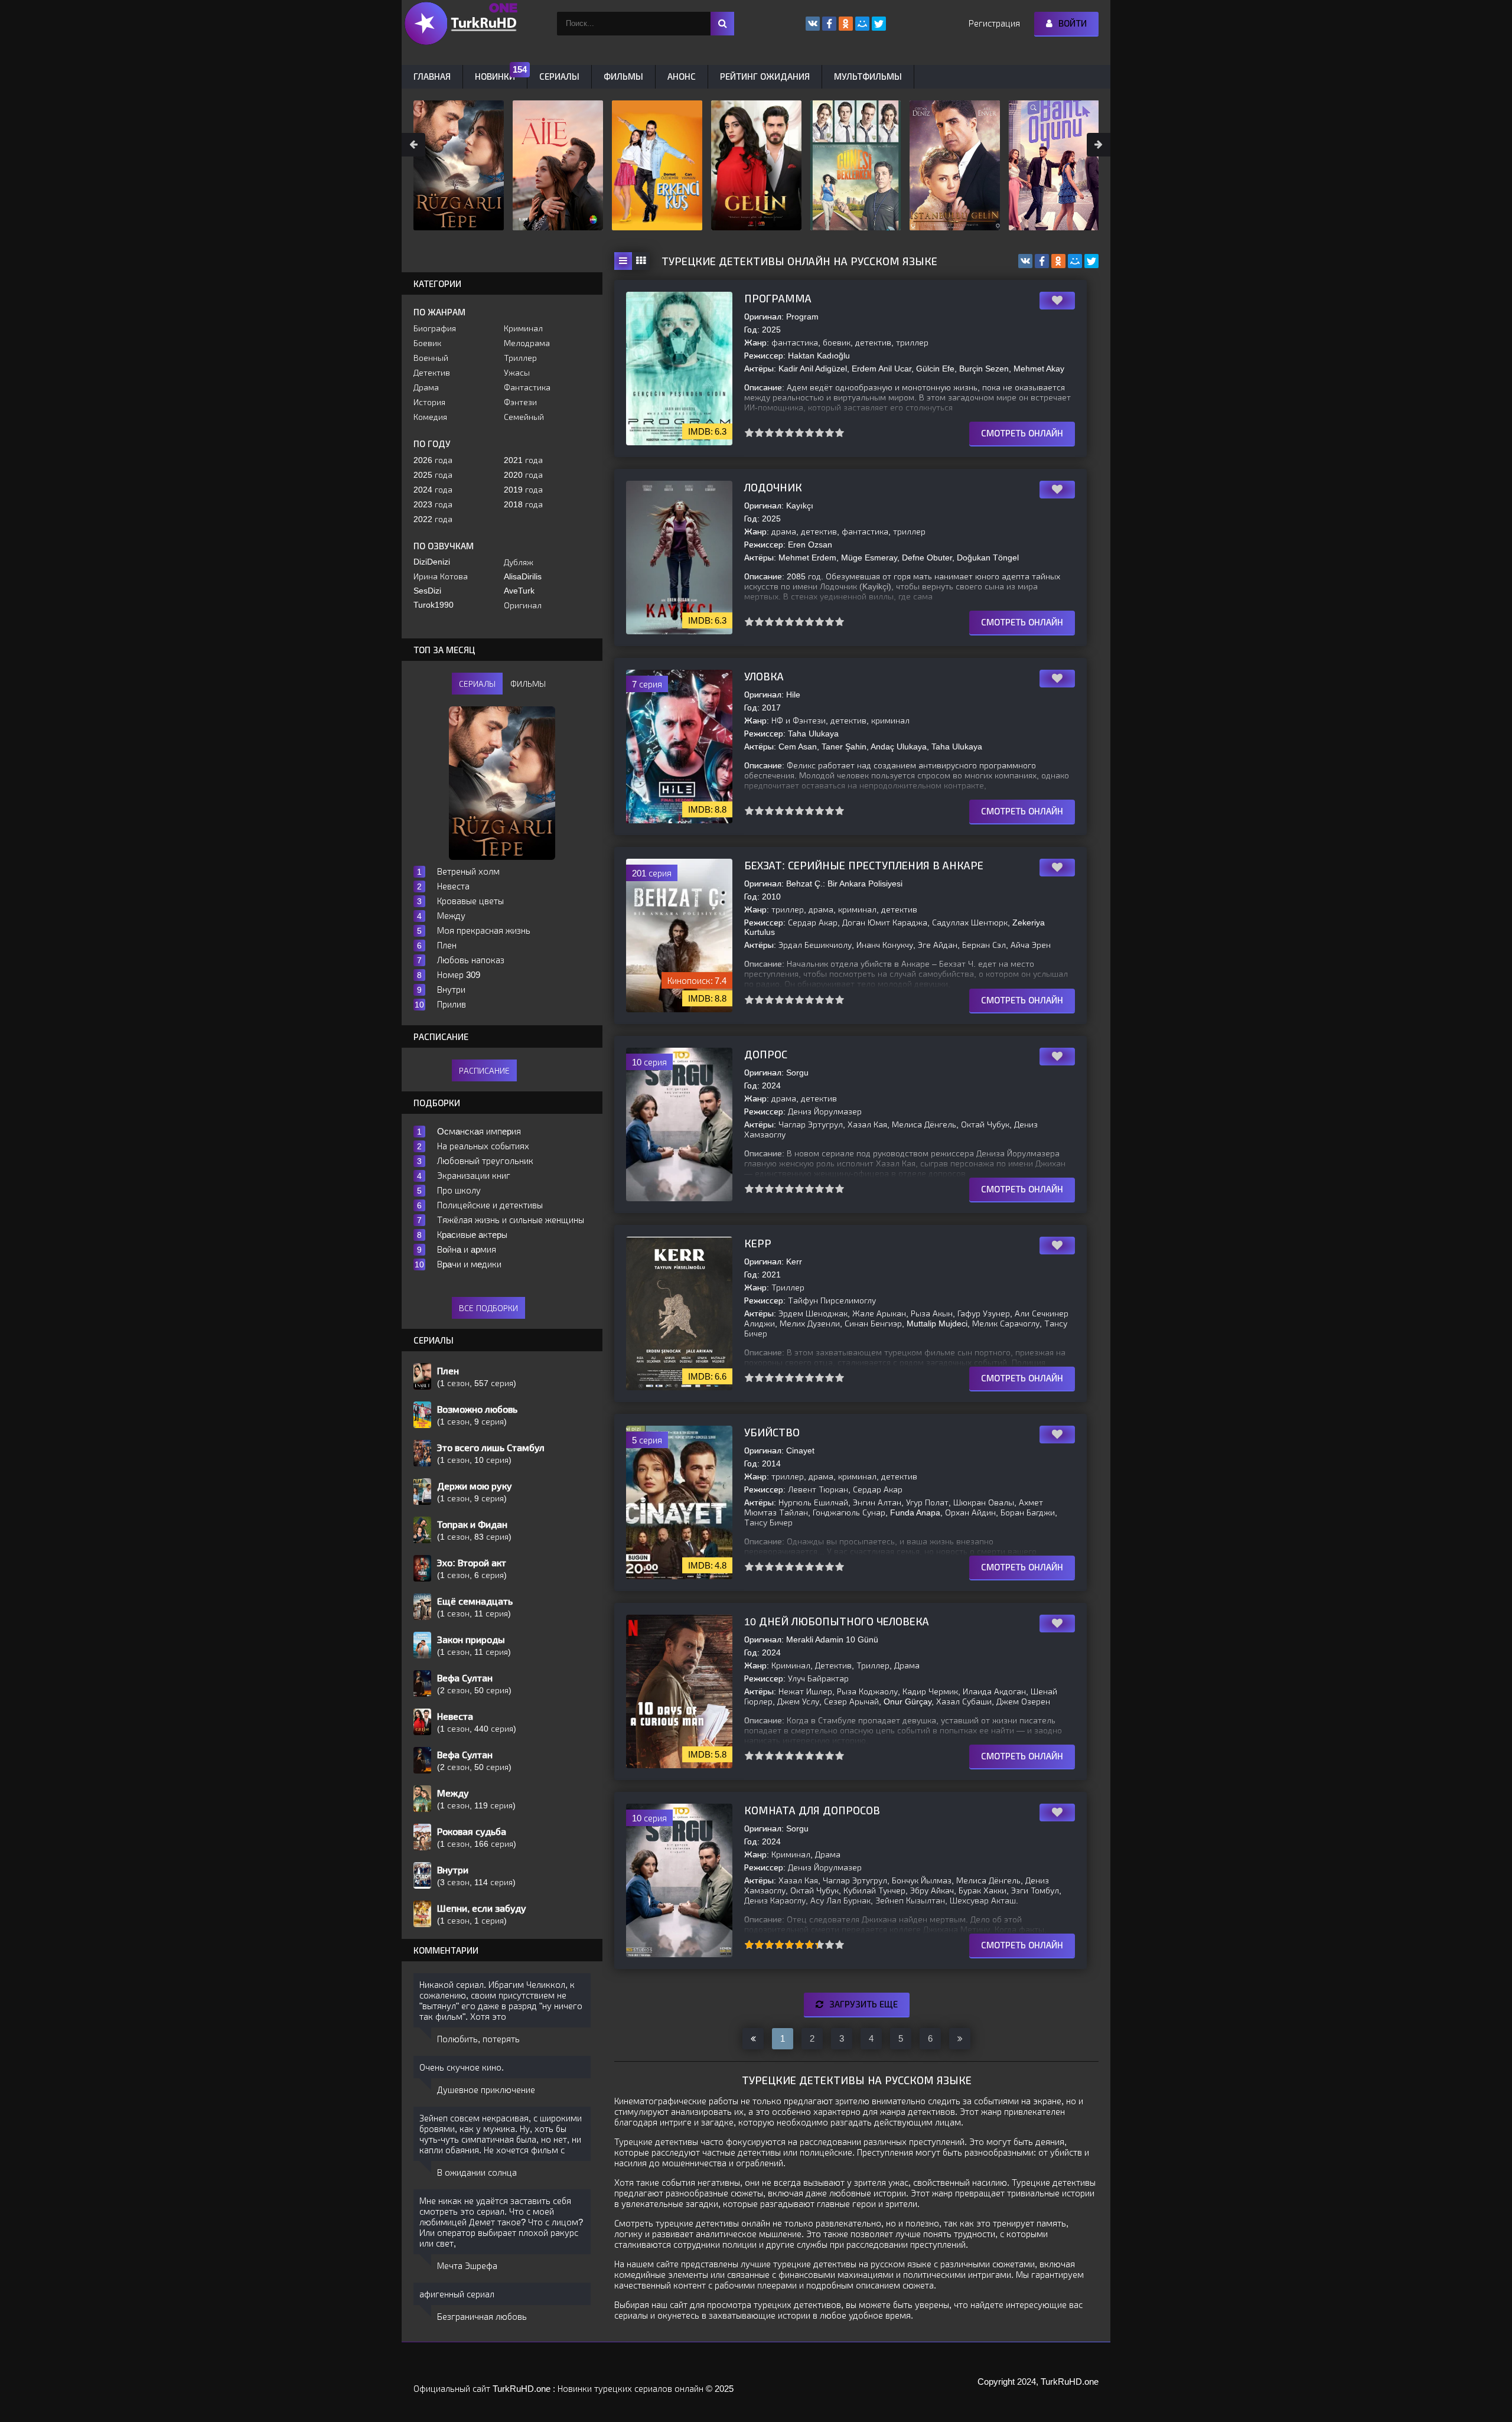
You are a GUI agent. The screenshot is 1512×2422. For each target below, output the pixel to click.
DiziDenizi (432, 562)
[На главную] (461, 24)
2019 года (523, 490)
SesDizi (427, 591)
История (429, 402)
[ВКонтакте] (1025, 261)
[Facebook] (1042, 261)
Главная (432, 76)
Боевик (427, 343)
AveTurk (519, 591)
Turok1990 (434, 605)
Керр (758, 1244)
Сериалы (559, 76)
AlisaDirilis (523, 576)
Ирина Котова (441, 576)
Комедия (430, 417)
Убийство (772, 1433)
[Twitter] (1091, 261)
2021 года (523, 460)
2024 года (433, 490)
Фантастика (527, 387)
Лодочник (773, 488)
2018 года (523, 504)
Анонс (682, 76)
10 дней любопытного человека (837, 1622)
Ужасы (517, 373)
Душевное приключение (486, 2090)
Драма (426, 387)
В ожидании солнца (477, 2172)
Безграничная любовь (482, 2317)
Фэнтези (520, 402)
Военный (431, 358)
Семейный (524, 417)
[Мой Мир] (1075, 261)
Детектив (432, 373)
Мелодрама (527, 343)
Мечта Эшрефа (467, 2266)
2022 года (433, 519)
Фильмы (623, 76)
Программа (778, 299)
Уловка (764, 677)
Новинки (495, 76)
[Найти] (722, 24)
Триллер (520, 358)
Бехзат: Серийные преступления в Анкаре (864, 866)
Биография (435, 328)
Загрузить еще (863, 2004)
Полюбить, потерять (478, 2039)
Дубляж (519, 562)
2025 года (433, 475)
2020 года (523, 475)
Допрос (766, 1055)
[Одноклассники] (1058, 261)
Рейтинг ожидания (765, 76)
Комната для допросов (812, 1811)
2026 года (433, 460)
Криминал (523, 328)
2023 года (433, 504)
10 (840, 433)
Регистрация (994, 23)
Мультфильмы (868, 76)
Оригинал (523, 605)
